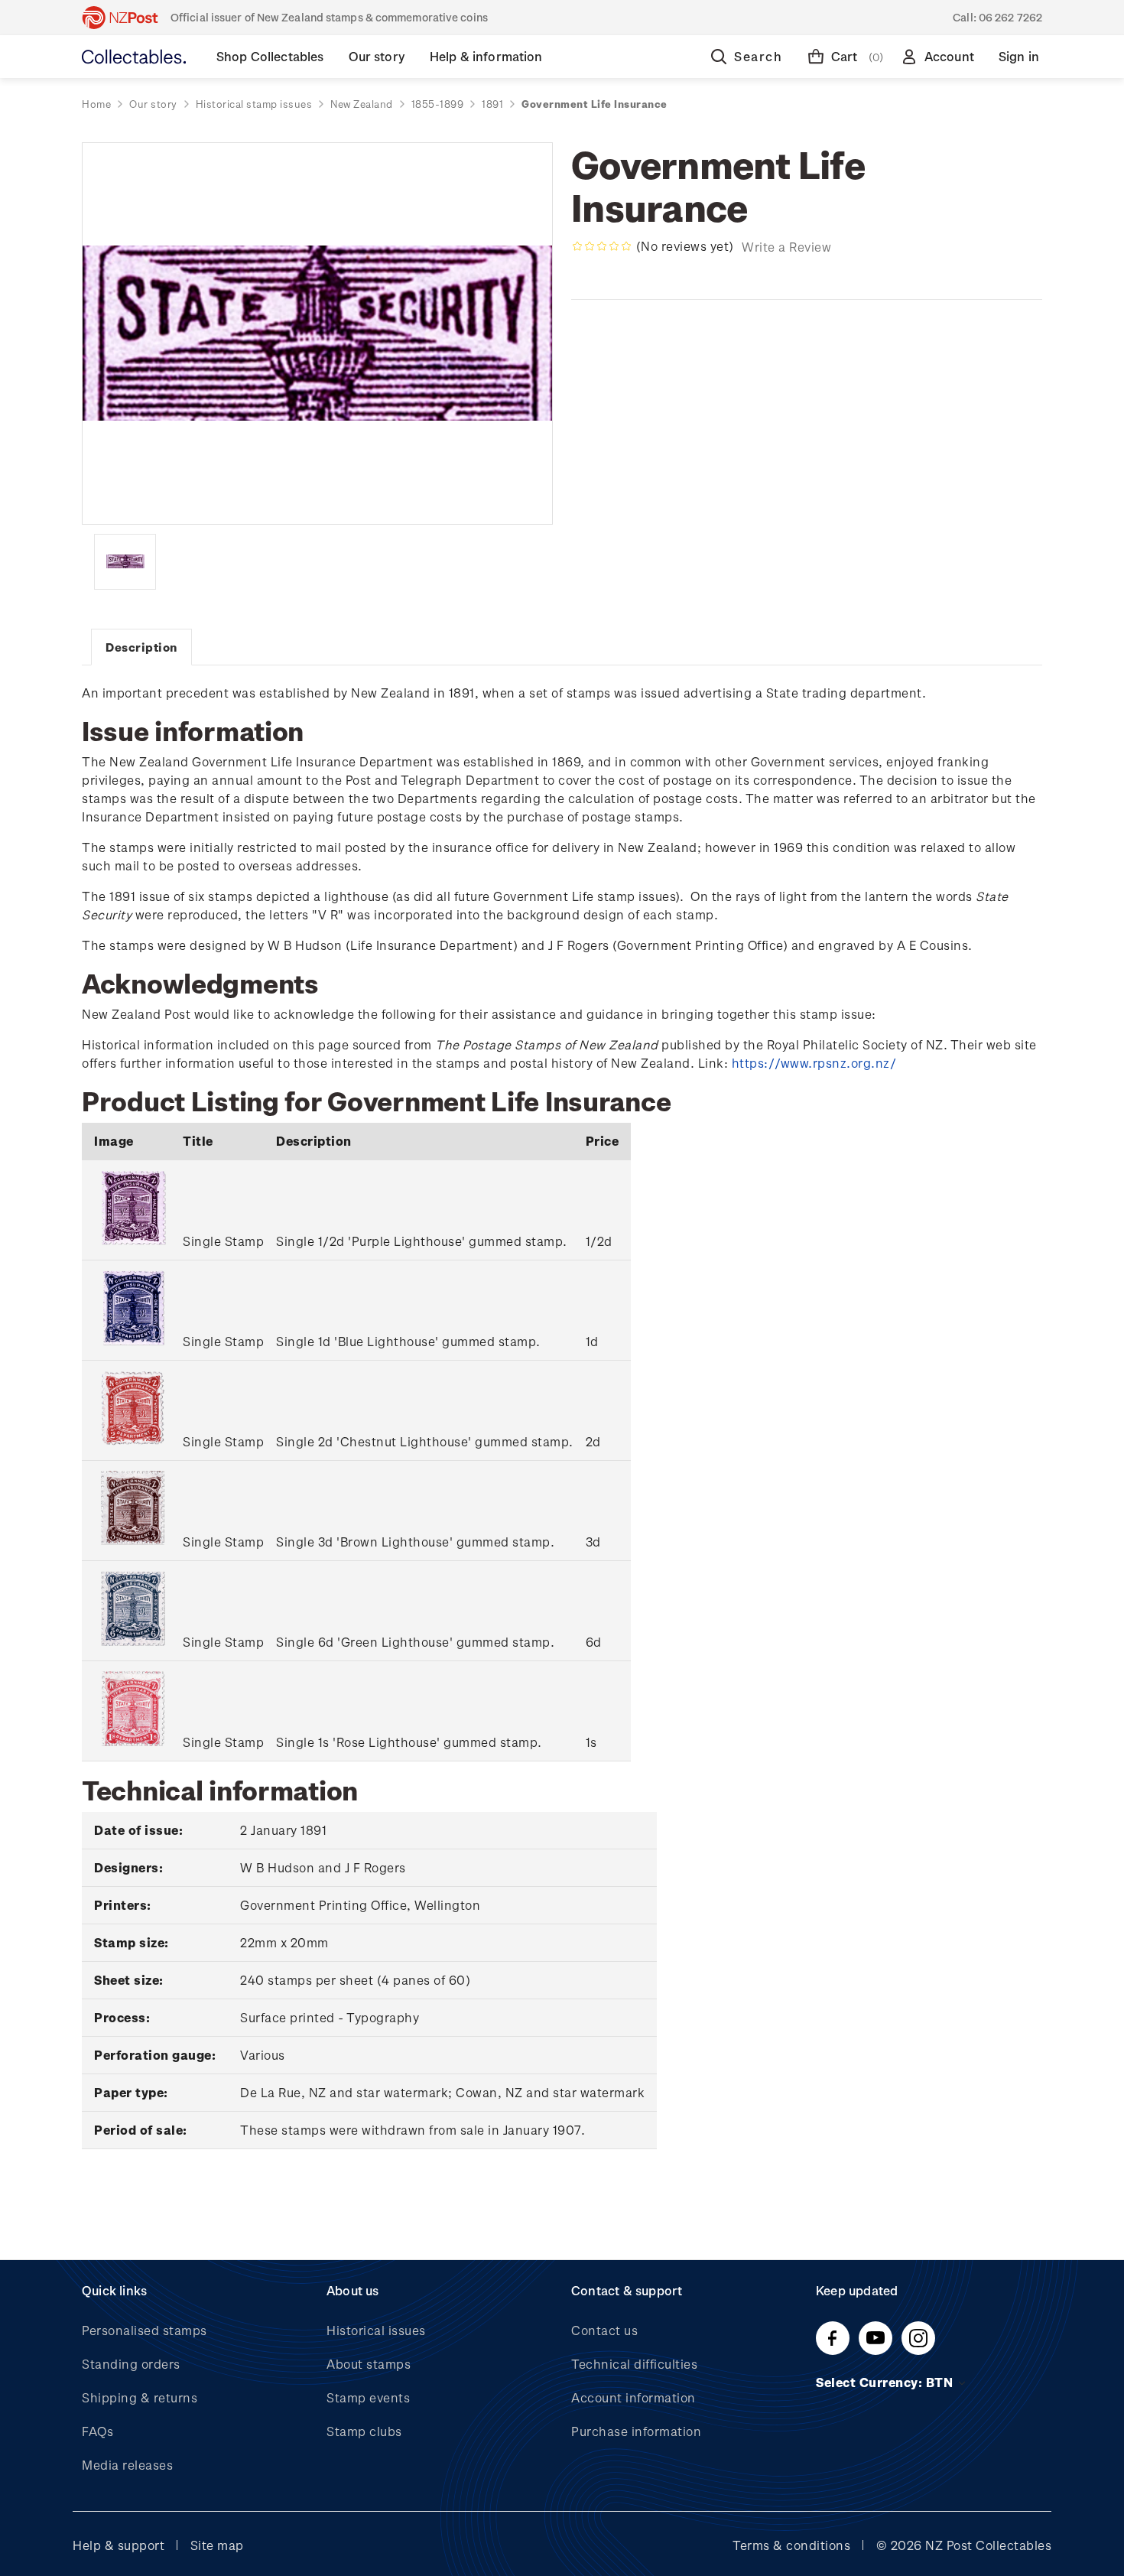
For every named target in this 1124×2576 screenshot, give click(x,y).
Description (141, 647)
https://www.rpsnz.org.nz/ (814, 1063)
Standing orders (131, 2364)
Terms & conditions (791, 2545)
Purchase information (636, 2431)
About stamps (369, 2364)
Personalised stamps (145, 2330)
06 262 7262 (1010, 17)
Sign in (1019, 56)
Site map (217, 2545)
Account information (633, 2397)
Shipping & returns (140, 2397)
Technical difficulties (634, 2364)
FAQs (97, 2431)
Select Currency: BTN (886, 2382)
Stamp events (368, 2397)
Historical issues (376, 2330)
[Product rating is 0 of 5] (602, 246)
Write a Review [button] (786, 247)
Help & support (119, 2545)
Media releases (127, 2465)
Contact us (604, 2330)
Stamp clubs (364, 2431)
